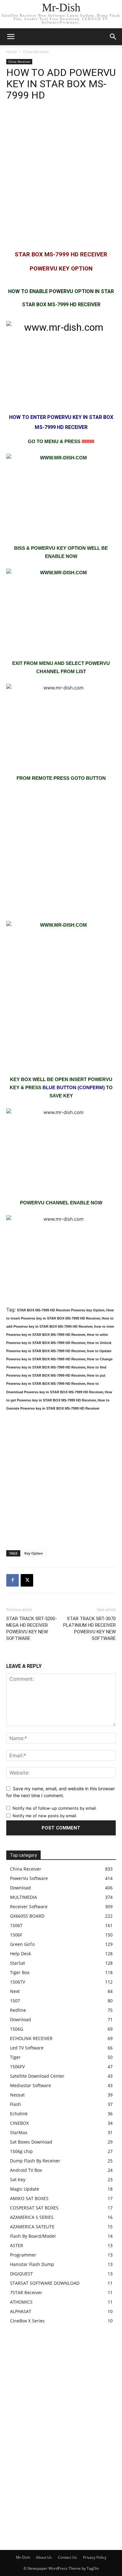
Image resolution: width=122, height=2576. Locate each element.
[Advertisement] (61, 175)
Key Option (34, 1553)
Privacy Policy (95, 2557)
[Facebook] (13, 1580)
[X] (27, 1580)
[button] (113, 37)
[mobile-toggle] (11, 37)
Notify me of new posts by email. (45, 1816)
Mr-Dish (23, 2557)
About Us (44, 2557)
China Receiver (36, 52)
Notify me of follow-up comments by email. (55, 1808)
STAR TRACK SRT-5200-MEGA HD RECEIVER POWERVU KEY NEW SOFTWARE (32, 1628)
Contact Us (67, 2557)
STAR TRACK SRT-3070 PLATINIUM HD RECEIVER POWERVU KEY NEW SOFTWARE (89, 1628)
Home (12, 52)
